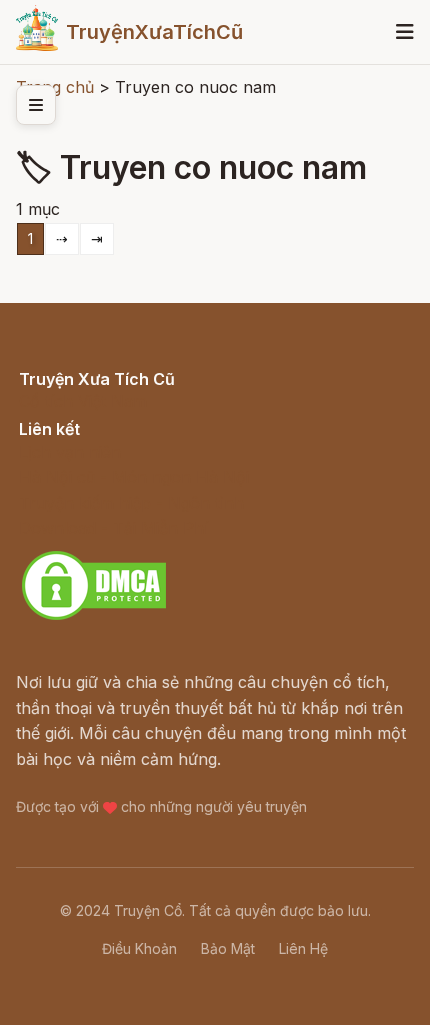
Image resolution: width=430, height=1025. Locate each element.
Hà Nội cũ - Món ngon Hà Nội (134, 477)
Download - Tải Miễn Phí (113, 528)
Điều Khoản (139, 948)
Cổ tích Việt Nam (83, 401)
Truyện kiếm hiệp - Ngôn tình (131, 503)
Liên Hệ (303, 948)
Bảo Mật (228, 948)
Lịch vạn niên (70, 452)
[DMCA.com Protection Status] (94, 617)
